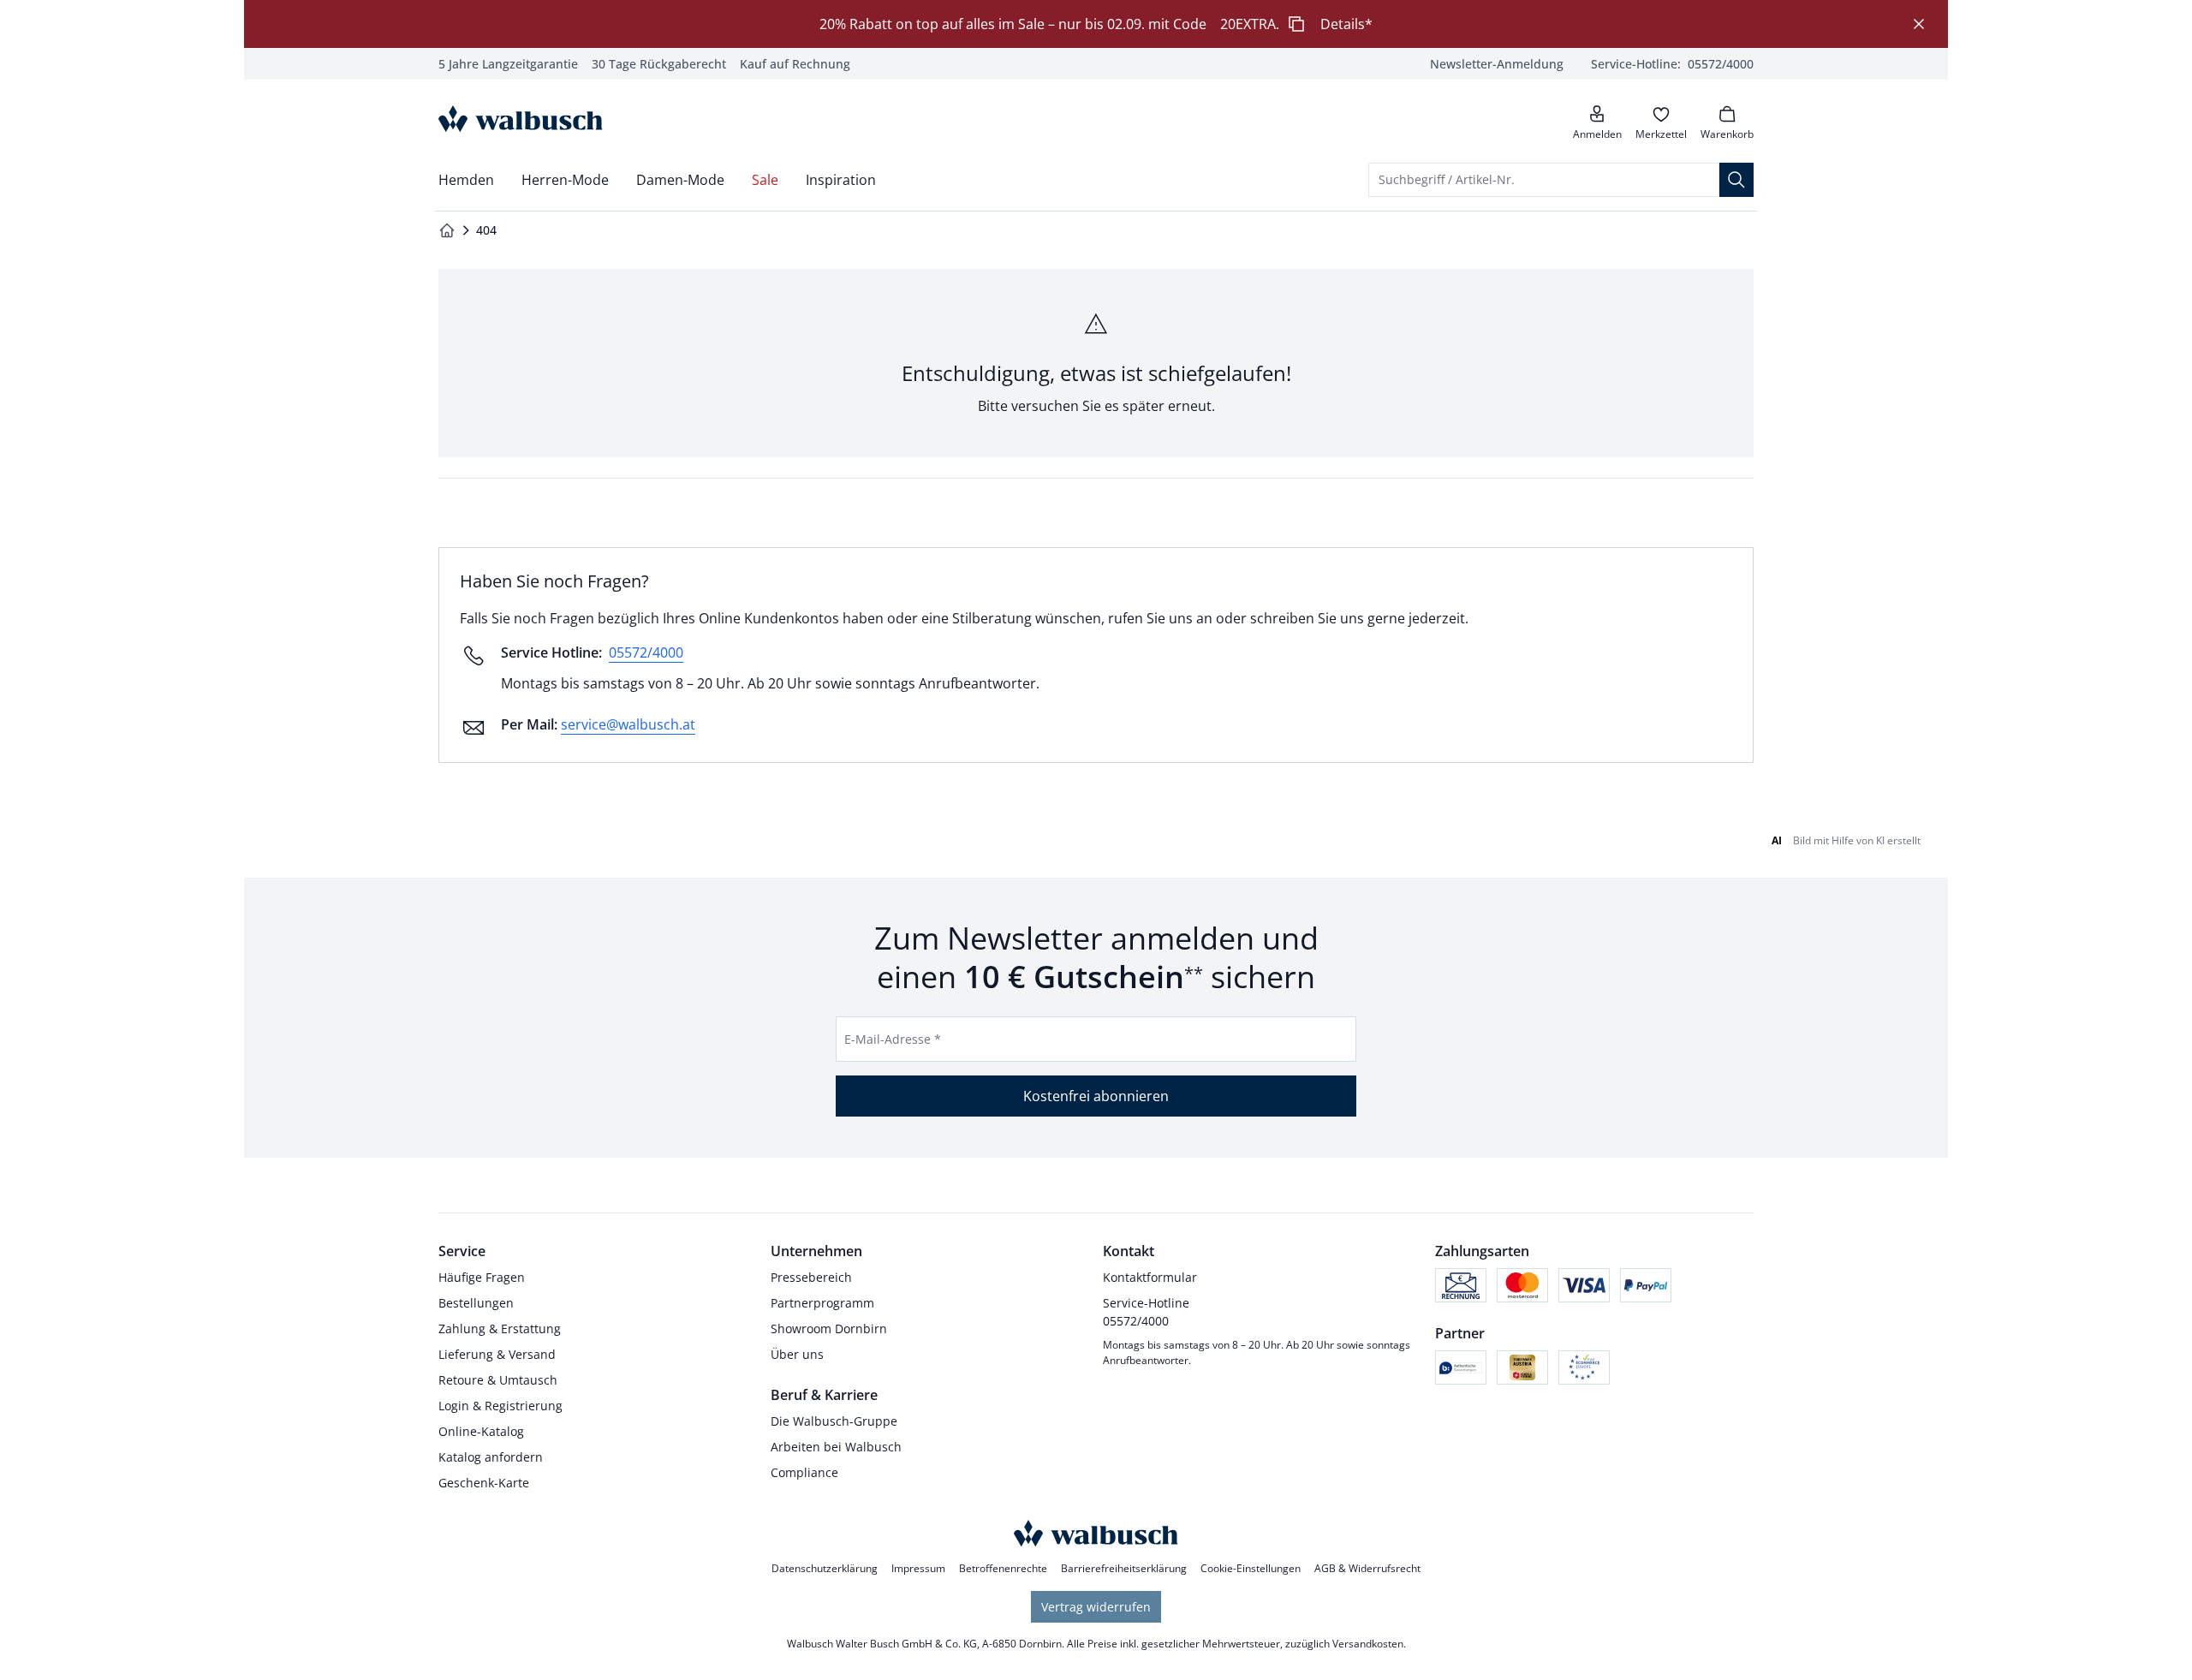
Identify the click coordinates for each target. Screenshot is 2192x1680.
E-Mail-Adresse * (893, 1039)
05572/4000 (646, 652)
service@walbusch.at (628, 724)
